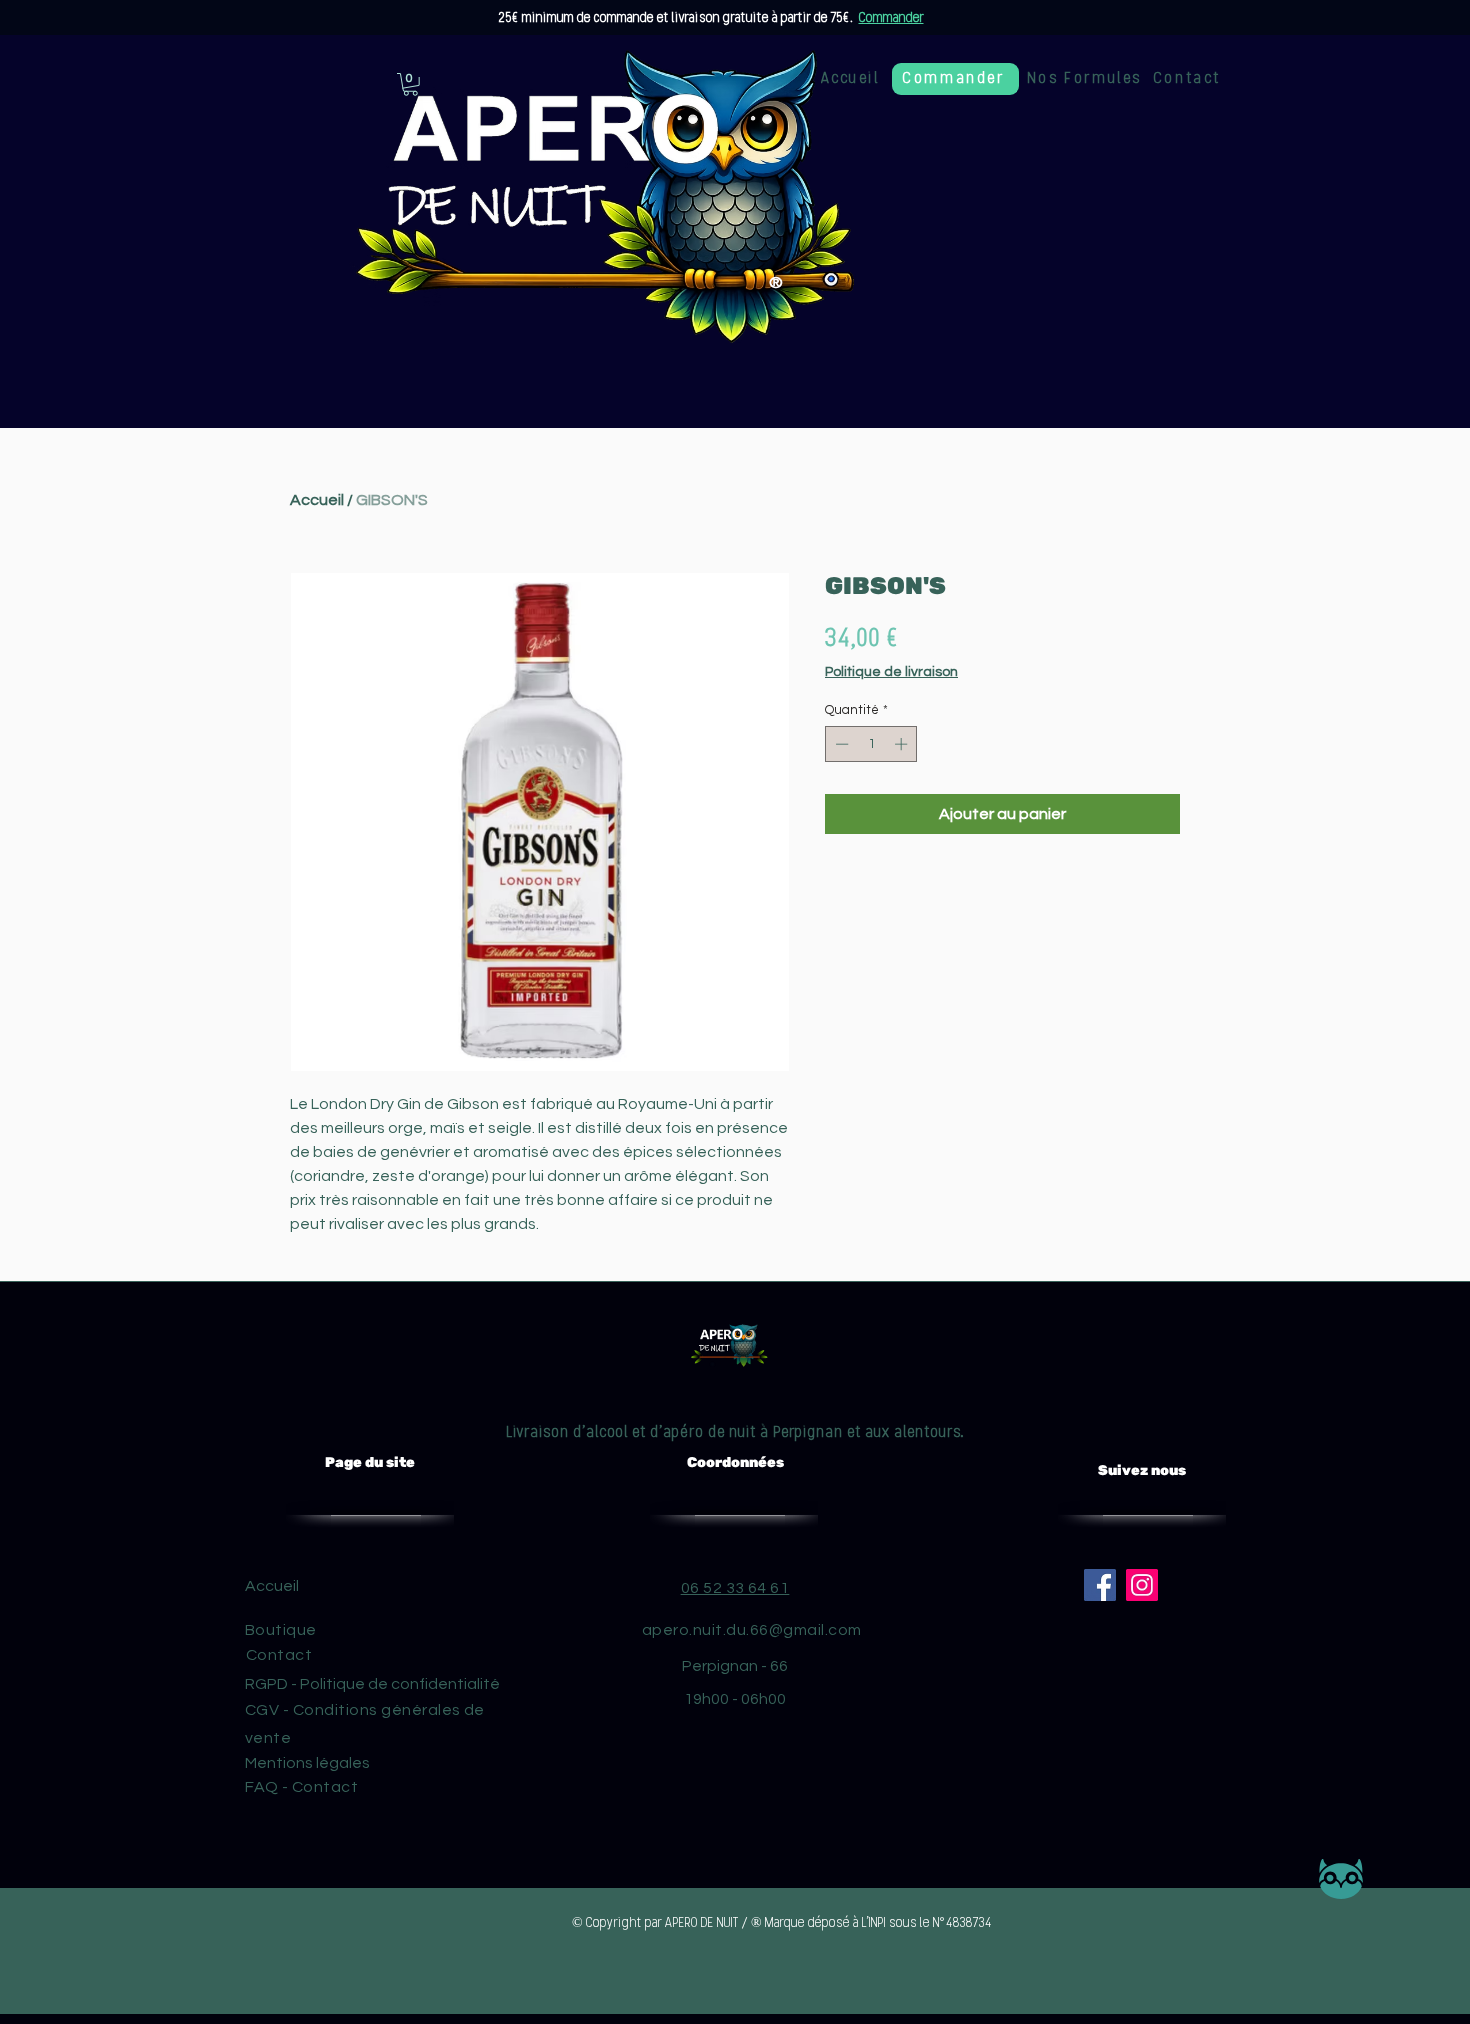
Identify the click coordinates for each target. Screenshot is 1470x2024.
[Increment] (903, 744)
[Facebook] (1100, 1585)
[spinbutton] (871, 744)
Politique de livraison (891, 672)
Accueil (317, 500)
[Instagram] (1142, 1585)
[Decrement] (840, 744)
